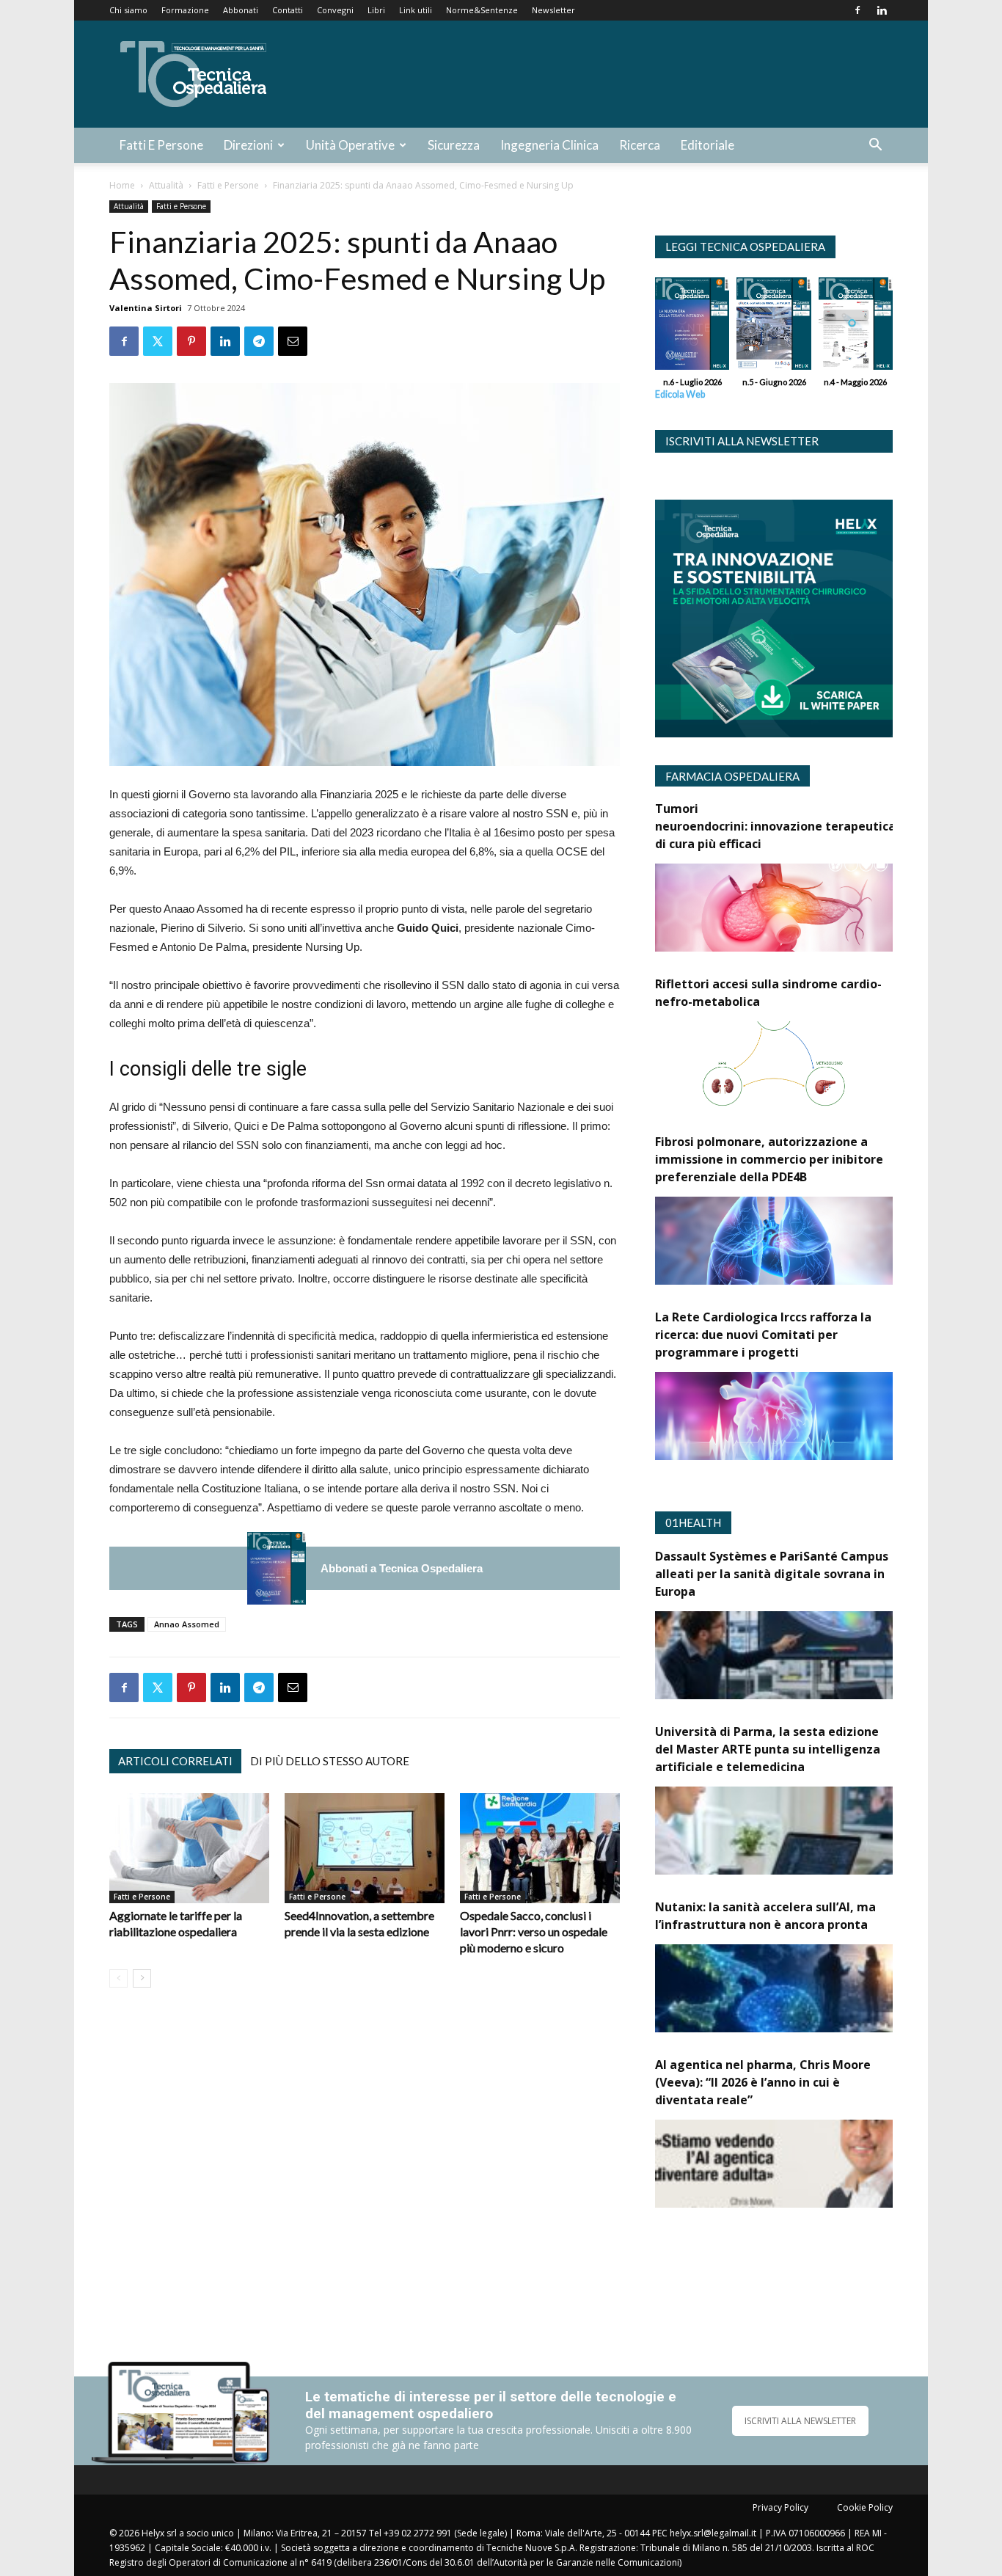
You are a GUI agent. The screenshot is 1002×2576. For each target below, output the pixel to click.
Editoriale (707, 145)
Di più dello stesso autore (330, 1761)
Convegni (335, 10)
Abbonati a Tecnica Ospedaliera (402, 1568)
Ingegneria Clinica (549, 145)
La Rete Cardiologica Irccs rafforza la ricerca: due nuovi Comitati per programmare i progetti (763, 1335)
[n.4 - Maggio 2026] (856, 327)
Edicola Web (680, 394)
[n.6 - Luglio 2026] (277, 1568)
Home (122, 185)
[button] (875, 146)
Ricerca (640, 145)
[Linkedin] (882, 10)
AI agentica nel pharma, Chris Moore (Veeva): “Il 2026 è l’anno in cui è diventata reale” (763, 2082)
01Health (693, 1522)
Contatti (288, 10)
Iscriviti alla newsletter (742, 441)
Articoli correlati (175, 1761)
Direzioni (248, 145)
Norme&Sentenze (482, 10)
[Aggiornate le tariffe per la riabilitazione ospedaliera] (189, 1848)
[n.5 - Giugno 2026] (774, 327)
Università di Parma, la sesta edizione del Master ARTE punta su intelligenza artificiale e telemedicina (768, 1749)
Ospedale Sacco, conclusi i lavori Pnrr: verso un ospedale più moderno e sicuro (534, 1931)
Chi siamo (128, 10)
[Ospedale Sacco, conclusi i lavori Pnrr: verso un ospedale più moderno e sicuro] (540, 1848)
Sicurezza (454, 145)
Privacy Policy (780, 2507)
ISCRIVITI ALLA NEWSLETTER (800, 2421)
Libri (376, 10)
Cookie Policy (865, 2507)
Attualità (166, 185)
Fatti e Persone (161, 145)
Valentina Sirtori (146, 308)
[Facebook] (857, 10)
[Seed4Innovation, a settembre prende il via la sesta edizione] (365, 1848)
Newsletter (553, 10)
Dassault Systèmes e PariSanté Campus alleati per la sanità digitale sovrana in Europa (772, 1574)
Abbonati (241, 10)
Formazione (185, 10)
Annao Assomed (187, 1624)
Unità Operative (350, 145)
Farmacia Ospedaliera (732, 776)
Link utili (416, 10)
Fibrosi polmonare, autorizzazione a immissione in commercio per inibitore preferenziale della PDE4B (769, 1159)
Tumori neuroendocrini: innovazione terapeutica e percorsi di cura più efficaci (806, 826)
